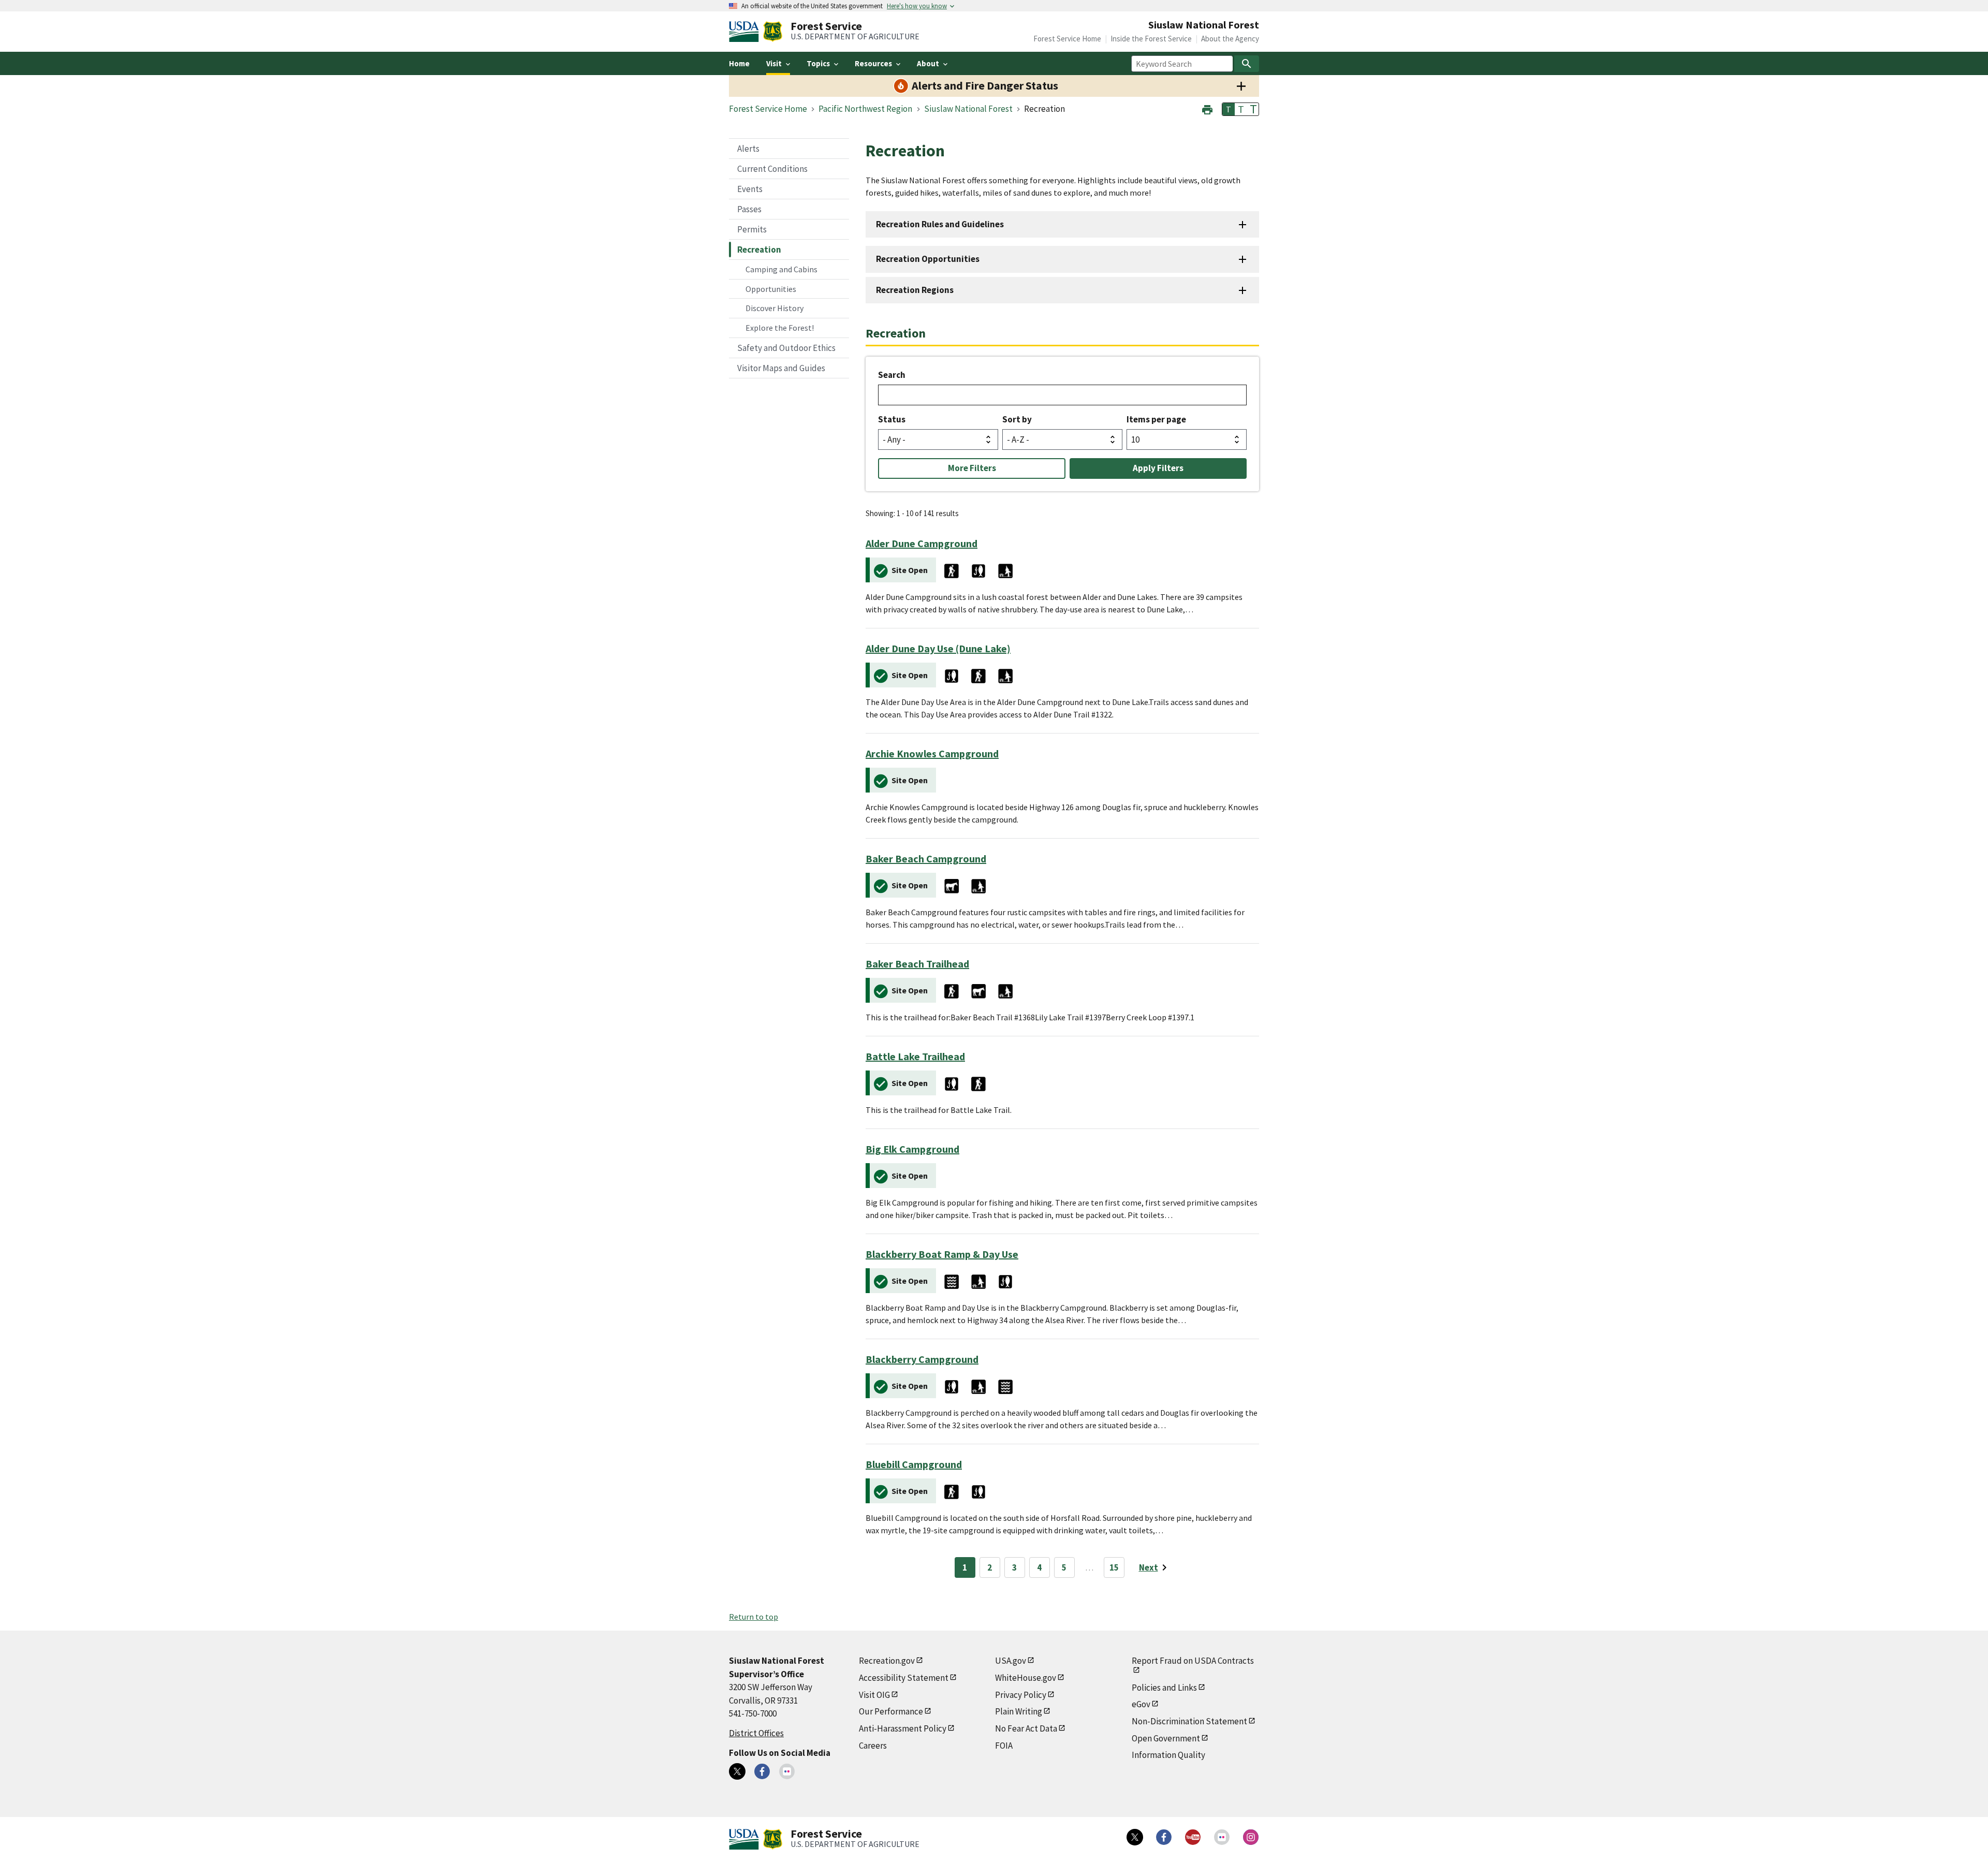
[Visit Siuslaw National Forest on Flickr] (787, 1771)
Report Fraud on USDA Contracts (1193, 1661)
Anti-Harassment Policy (903, 1728)
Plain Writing (1019, 1711)
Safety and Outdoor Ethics (786, 348)
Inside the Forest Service (1151, 39)
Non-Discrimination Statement (1189, 1721)
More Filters (972, 468)
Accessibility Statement (904, 1678)
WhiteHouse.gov (1026, 1678)
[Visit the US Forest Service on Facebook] (1164, 1837)
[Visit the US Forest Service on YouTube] (1193, 1837)
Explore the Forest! (780, 328)
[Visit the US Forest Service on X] (1135, 1837)
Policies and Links (1164, 1688)
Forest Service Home (1067, 39)
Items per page (1156, 419)
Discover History (774, 308)
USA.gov (1011, 1661)
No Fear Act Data (1026, 1728)
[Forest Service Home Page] (773, 32)
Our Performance (891, 1711)
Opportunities (771, 289)
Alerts (748, 149)
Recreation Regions (915, 290)
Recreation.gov (887, 1661)
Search (892, 375)
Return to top (754, 1617)
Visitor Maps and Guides (781, 368)
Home (739, 63)
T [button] (1229, 109)
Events (750, 189)
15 (1114, 1567)
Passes (749, 209)
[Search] (1247, 64)
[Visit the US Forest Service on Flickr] (1222, 1837)
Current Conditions (772, 169)
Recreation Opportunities (928, 259)
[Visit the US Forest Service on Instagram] (1251, 1837)
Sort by (1017, 419)
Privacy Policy (1021, 1695)
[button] (1207, 108)
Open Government (1166, 1738)
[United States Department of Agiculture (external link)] (746, 32)
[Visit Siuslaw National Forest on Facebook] (762, 1771)
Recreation (759, 250)
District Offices (756, 1733)
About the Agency (1230, 39)
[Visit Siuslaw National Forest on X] (737, 1771)
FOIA (1004, 1746)
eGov (1141, 1704)
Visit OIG (874, 1695)
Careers (873, 1746)
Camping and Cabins (781, 269)
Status (892, 419)
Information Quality (1168, 1755)
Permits (752, 229)
